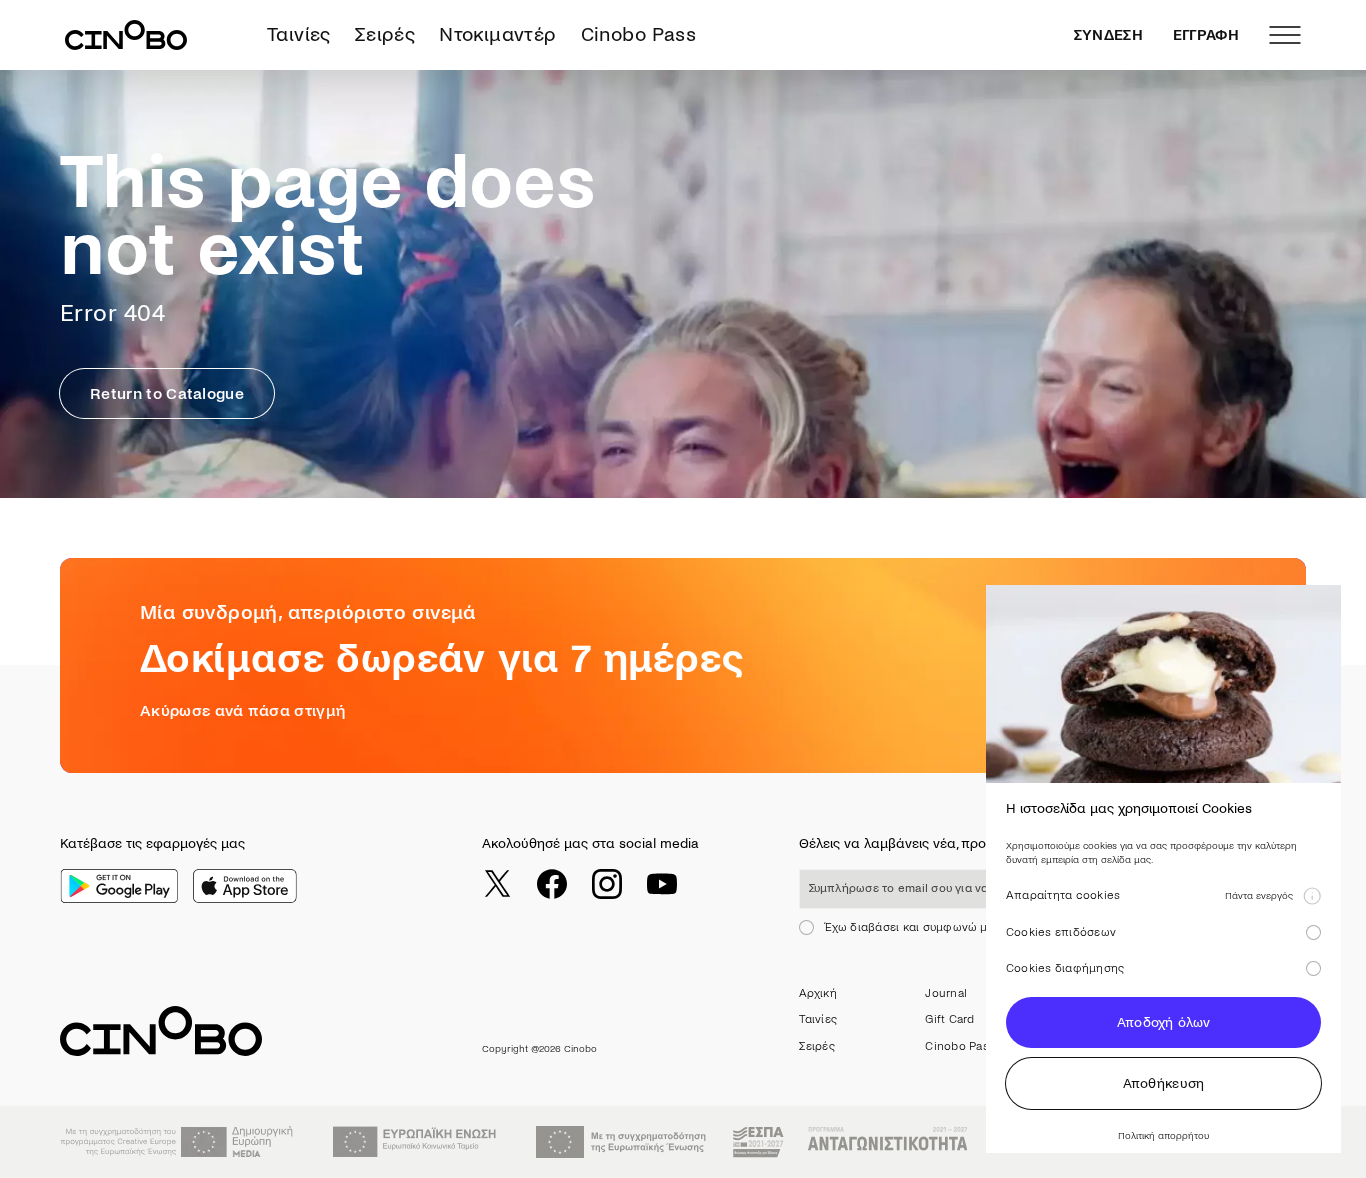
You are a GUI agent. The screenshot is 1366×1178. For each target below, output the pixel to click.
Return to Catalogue (167, 393)
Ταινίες (299, 34)
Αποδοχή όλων (1163, 1022)
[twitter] (497, 884)
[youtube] (662, 884)
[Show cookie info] (1312, 896)
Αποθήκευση (1164, 1083)
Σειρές (385, 34)
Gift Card (949, 1019)
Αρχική (818, 993)
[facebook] (552, 884)
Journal (946, 993)
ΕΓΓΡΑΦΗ (1206, 35)
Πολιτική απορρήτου (1163, 1135)
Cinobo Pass (638, 34)
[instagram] (607, 884)
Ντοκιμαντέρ (497, 34)
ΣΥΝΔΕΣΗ (1108, 35)
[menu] (1285, 35)
